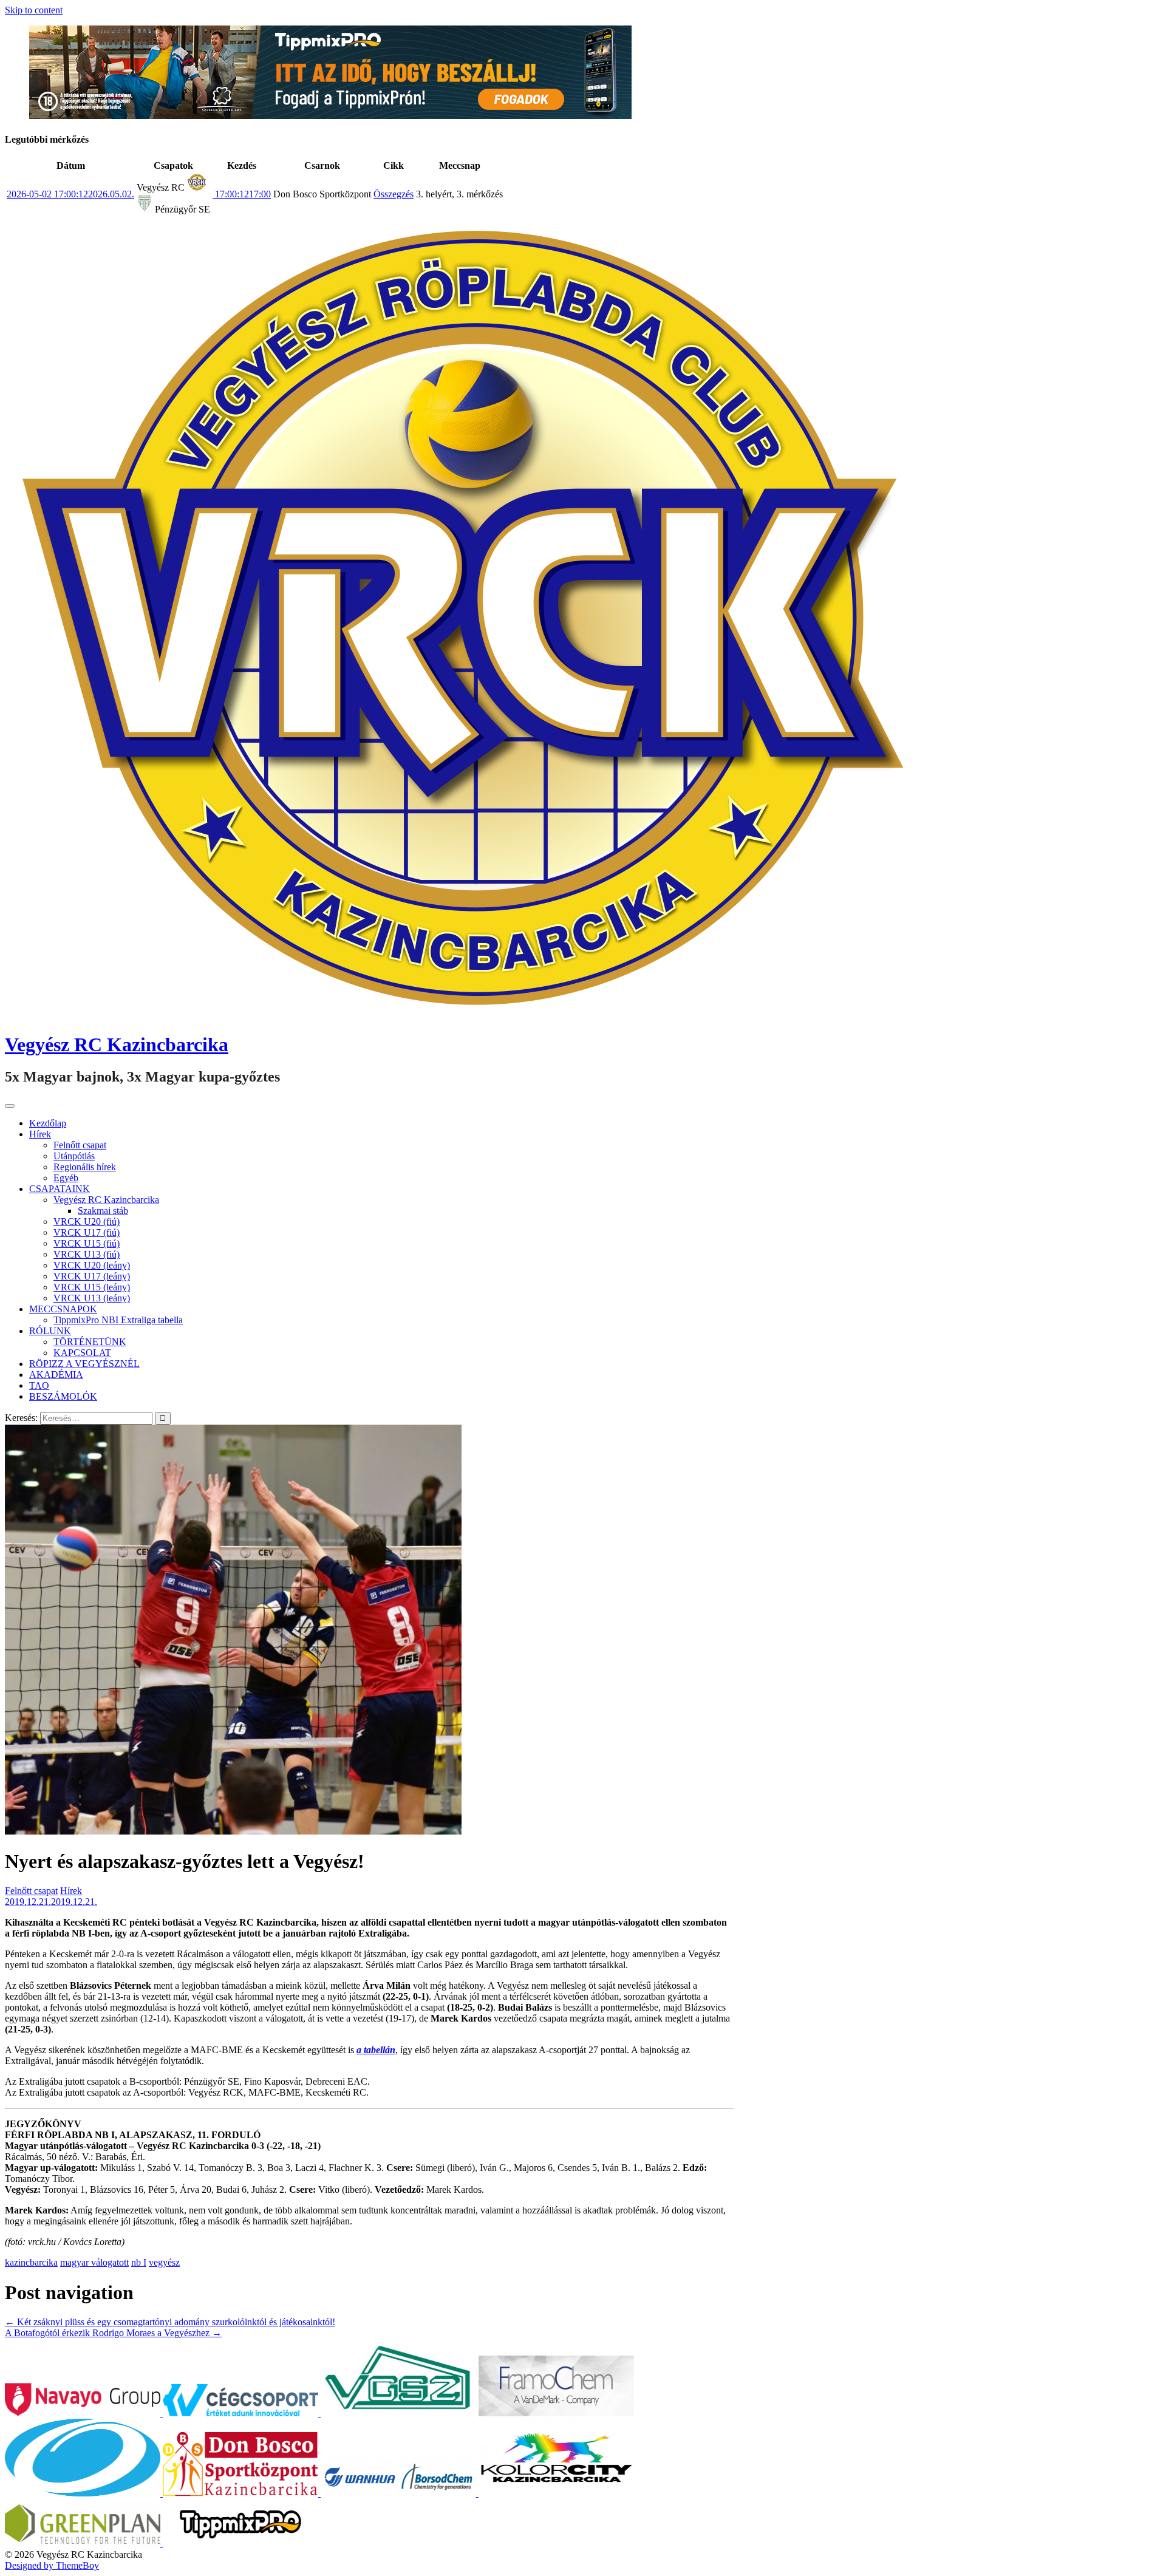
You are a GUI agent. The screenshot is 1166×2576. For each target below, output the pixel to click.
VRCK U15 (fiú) (87, 1243)
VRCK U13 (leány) (92, 1298)
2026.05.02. (70, 194)
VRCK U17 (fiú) (87, 1232)
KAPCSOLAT (82, 1353)
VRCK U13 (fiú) (87, 1254)
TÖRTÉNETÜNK (90, 1342)
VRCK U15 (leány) (92, 1287)
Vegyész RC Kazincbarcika (117, 1044)
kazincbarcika (31, 2262)
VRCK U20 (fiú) (87, 1222)
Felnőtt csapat (80, 1145)
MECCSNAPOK (63, 1309)
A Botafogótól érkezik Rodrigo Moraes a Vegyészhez (113, 2333)
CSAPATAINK (60, 1189)
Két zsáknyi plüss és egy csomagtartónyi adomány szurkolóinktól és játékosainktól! (170, 2322)
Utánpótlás (74, 1156)
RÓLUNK (50, 1331)
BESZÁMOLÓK (63, 1396)
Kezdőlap (48, 1123)
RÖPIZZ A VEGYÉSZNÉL (84, 1364)
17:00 (242, 194)
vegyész (164, 2262)
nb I (139, 2262)
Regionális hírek (85, 1167)
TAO (39, 1385)
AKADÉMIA (56, 1375)
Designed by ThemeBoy (52, 2565)
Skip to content (34, 10)
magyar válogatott (94, 2262)
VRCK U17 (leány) (92, 1276)
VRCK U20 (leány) (92, 1265)
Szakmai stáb (103, 1211)
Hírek (40, 1134)
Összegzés (394, 194)
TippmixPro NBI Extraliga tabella (118, 1320)
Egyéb (66, 1178)
